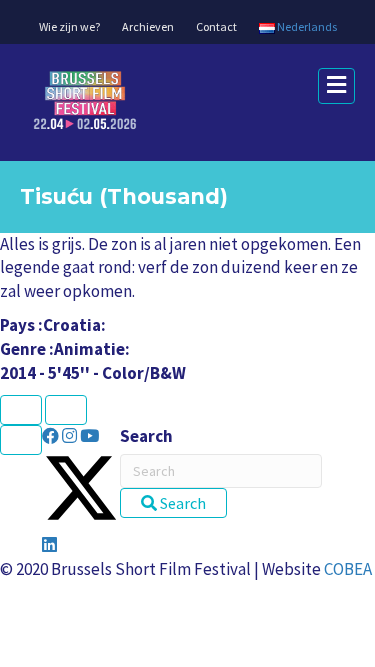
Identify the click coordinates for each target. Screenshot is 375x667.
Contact (216, 26)
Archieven (148, 26)
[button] (52, 436)
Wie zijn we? (69, 26)
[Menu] (21, 440)
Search (146, 436)
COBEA (348, 569)
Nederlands (306, 26)
